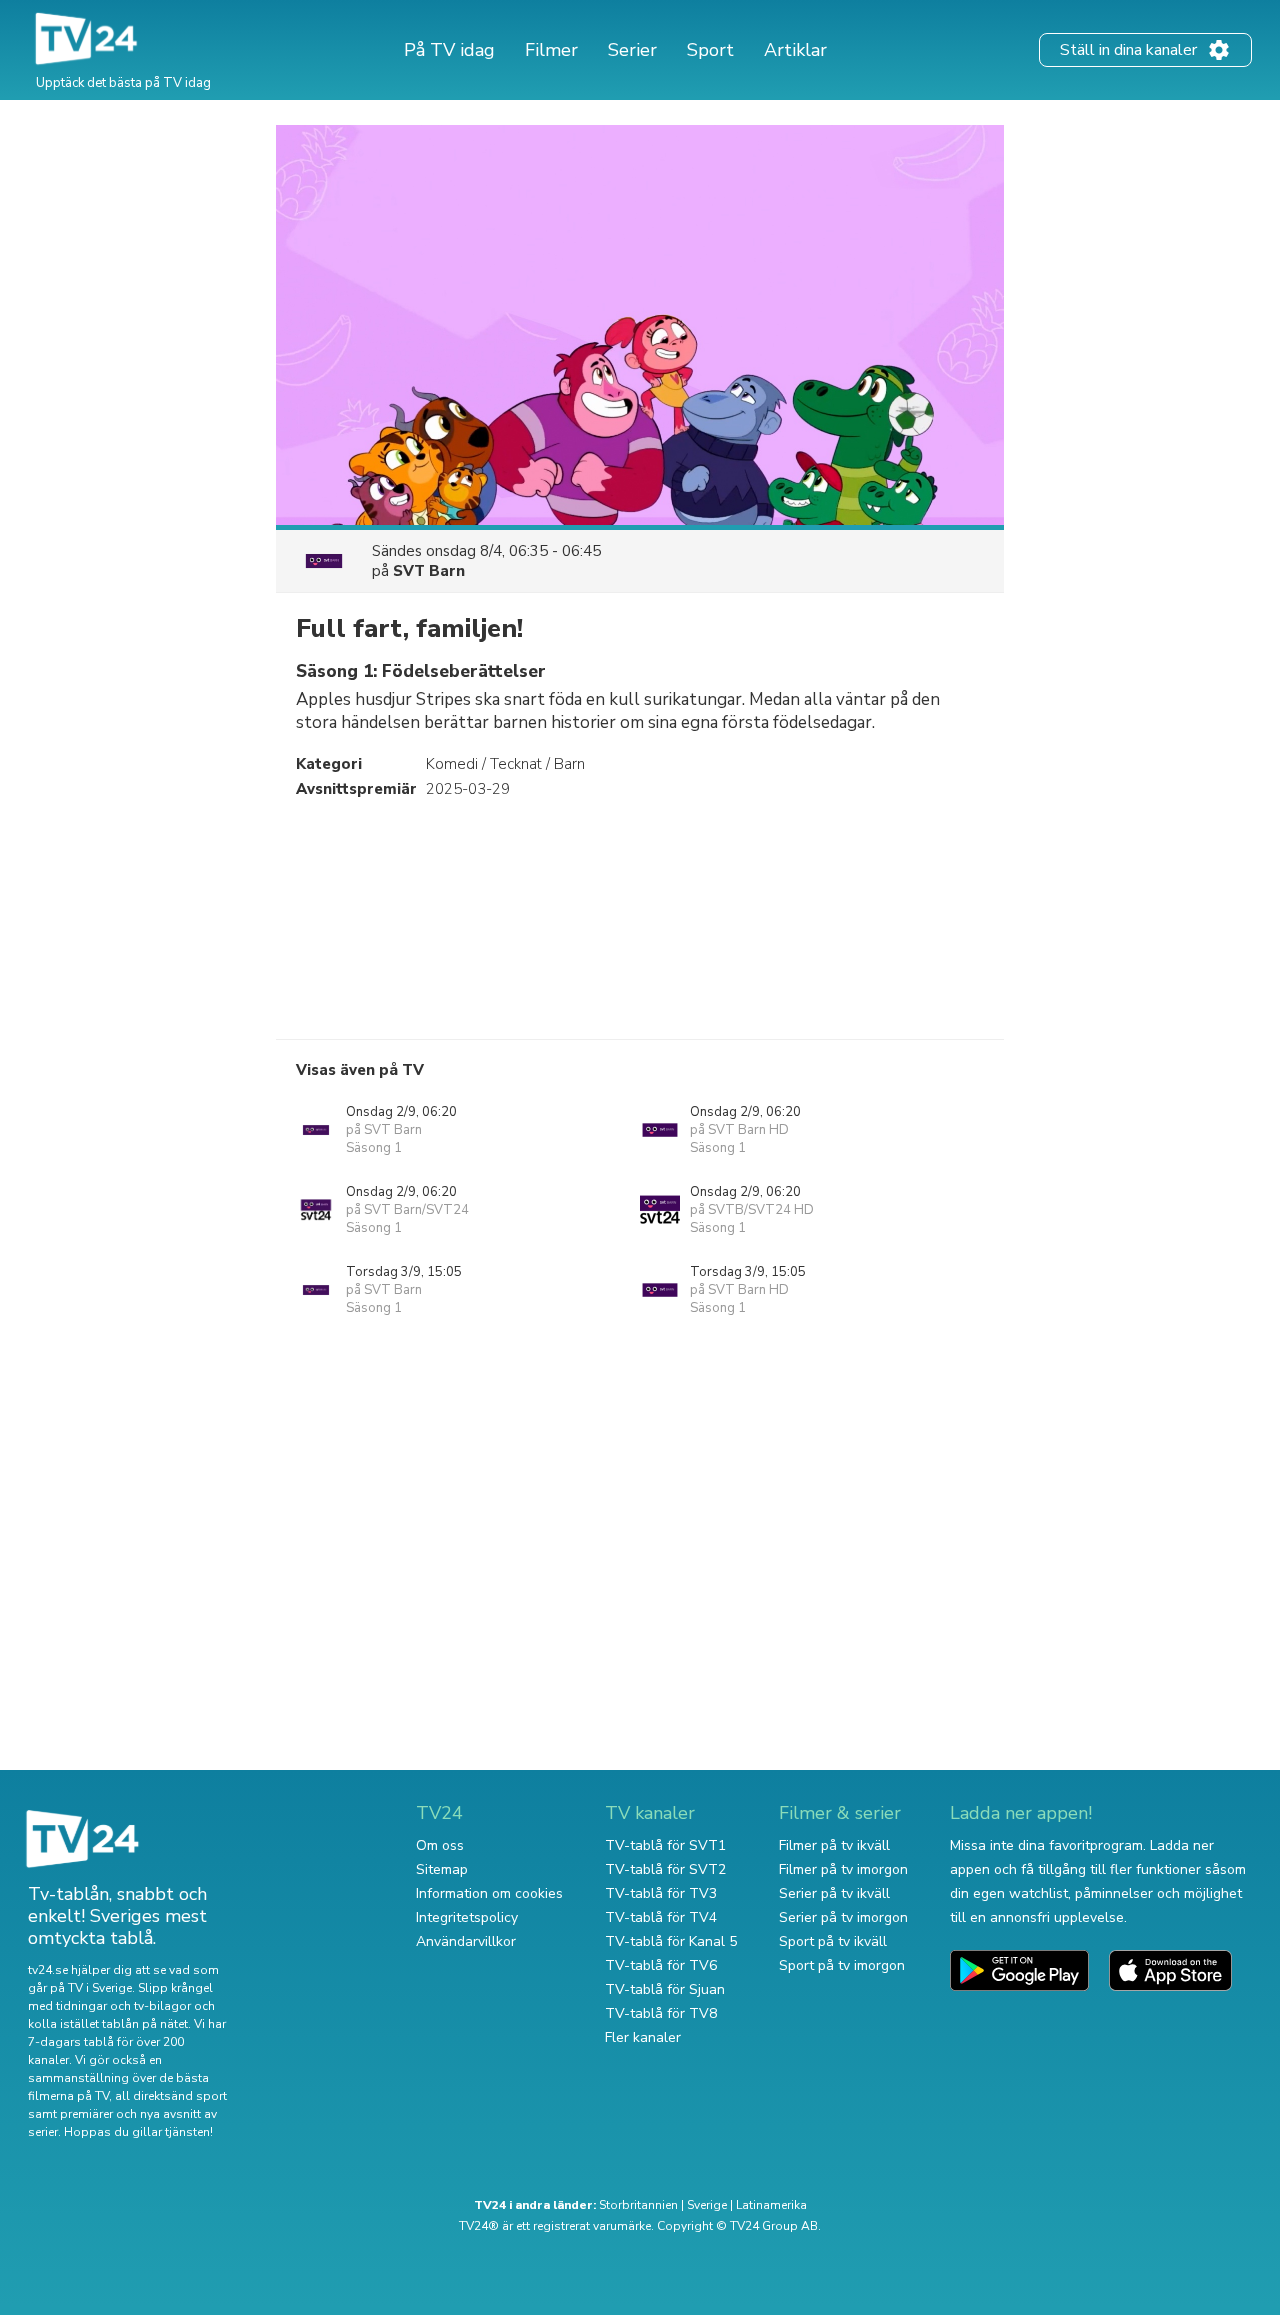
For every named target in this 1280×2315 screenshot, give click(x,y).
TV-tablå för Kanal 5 (671, 1941)
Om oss (440, 1845)
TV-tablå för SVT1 (665, 1845)
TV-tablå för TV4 (661, 1917)
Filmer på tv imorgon (843, 1869)
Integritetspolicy (467, 1917)
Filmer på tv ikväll (834, 1845)
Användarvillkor (466, 1941)
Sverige (707, 2205)
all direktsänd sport (171, 2096)
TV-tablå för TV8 (661, 2013)
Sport (710, 50)
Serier (632, 50)
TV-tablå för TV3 (661, 1893)
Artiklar (795, 50)
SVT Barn (429, 571)
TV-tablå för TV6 (661, 1965)
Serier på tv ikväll (834, 1893)
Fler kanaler (643, 2037)
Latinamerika (771, 2205)
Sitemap (442, 1869)
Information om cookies (489, 1893)
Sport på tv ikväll (833, 1941)
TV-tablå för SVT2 (665, 1869)
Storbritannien (638, 2205)
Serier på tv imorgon (843, 1917)
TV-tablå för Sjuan (665, 1989)
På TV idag (449, 50)
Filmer (551, 50)
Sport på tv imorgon (842, 1965)
